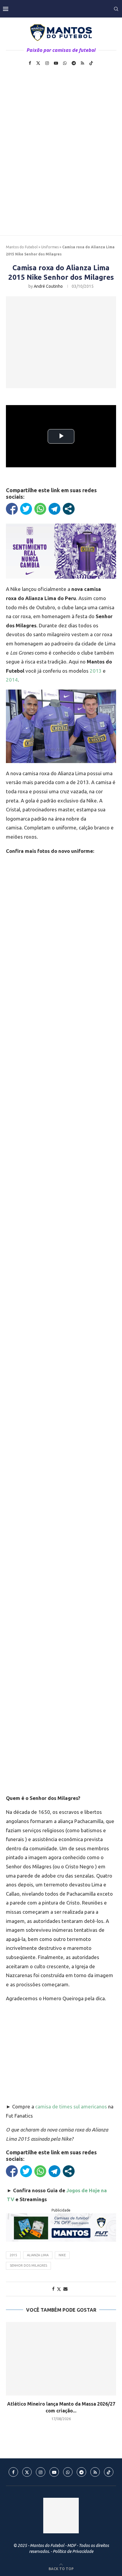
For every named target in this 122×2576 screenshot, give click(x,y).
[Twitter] (38, 63)
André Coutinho (48, 286)
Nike (62, 2255)
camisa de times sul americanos (71, 2106)
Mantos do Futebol (22, 247)
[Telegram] (74, 63)
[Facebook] (30, 63)
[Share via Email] (65, 2289)
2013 (96, 671)
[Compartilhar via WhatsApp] (40, 509)
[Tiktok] (91, 63)
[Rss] (82, 63)
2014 (12, 680)
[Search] (116, 9)
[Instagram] (47, 63)
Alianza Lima (38, 2255)
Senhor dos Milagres (28, 2265)
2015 (13, 2255)
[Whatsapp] (65, 63)
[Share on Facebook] (53, 2289)
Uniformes (50, 247)
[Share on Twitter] (59, 2289)
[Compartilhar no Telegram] (54, 509)
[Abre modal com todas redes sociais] (69, 509)
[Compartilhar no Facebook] (12, 509)
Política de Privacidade (73, 2551)
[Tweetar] (26, 509)
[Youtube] (56, 63)
